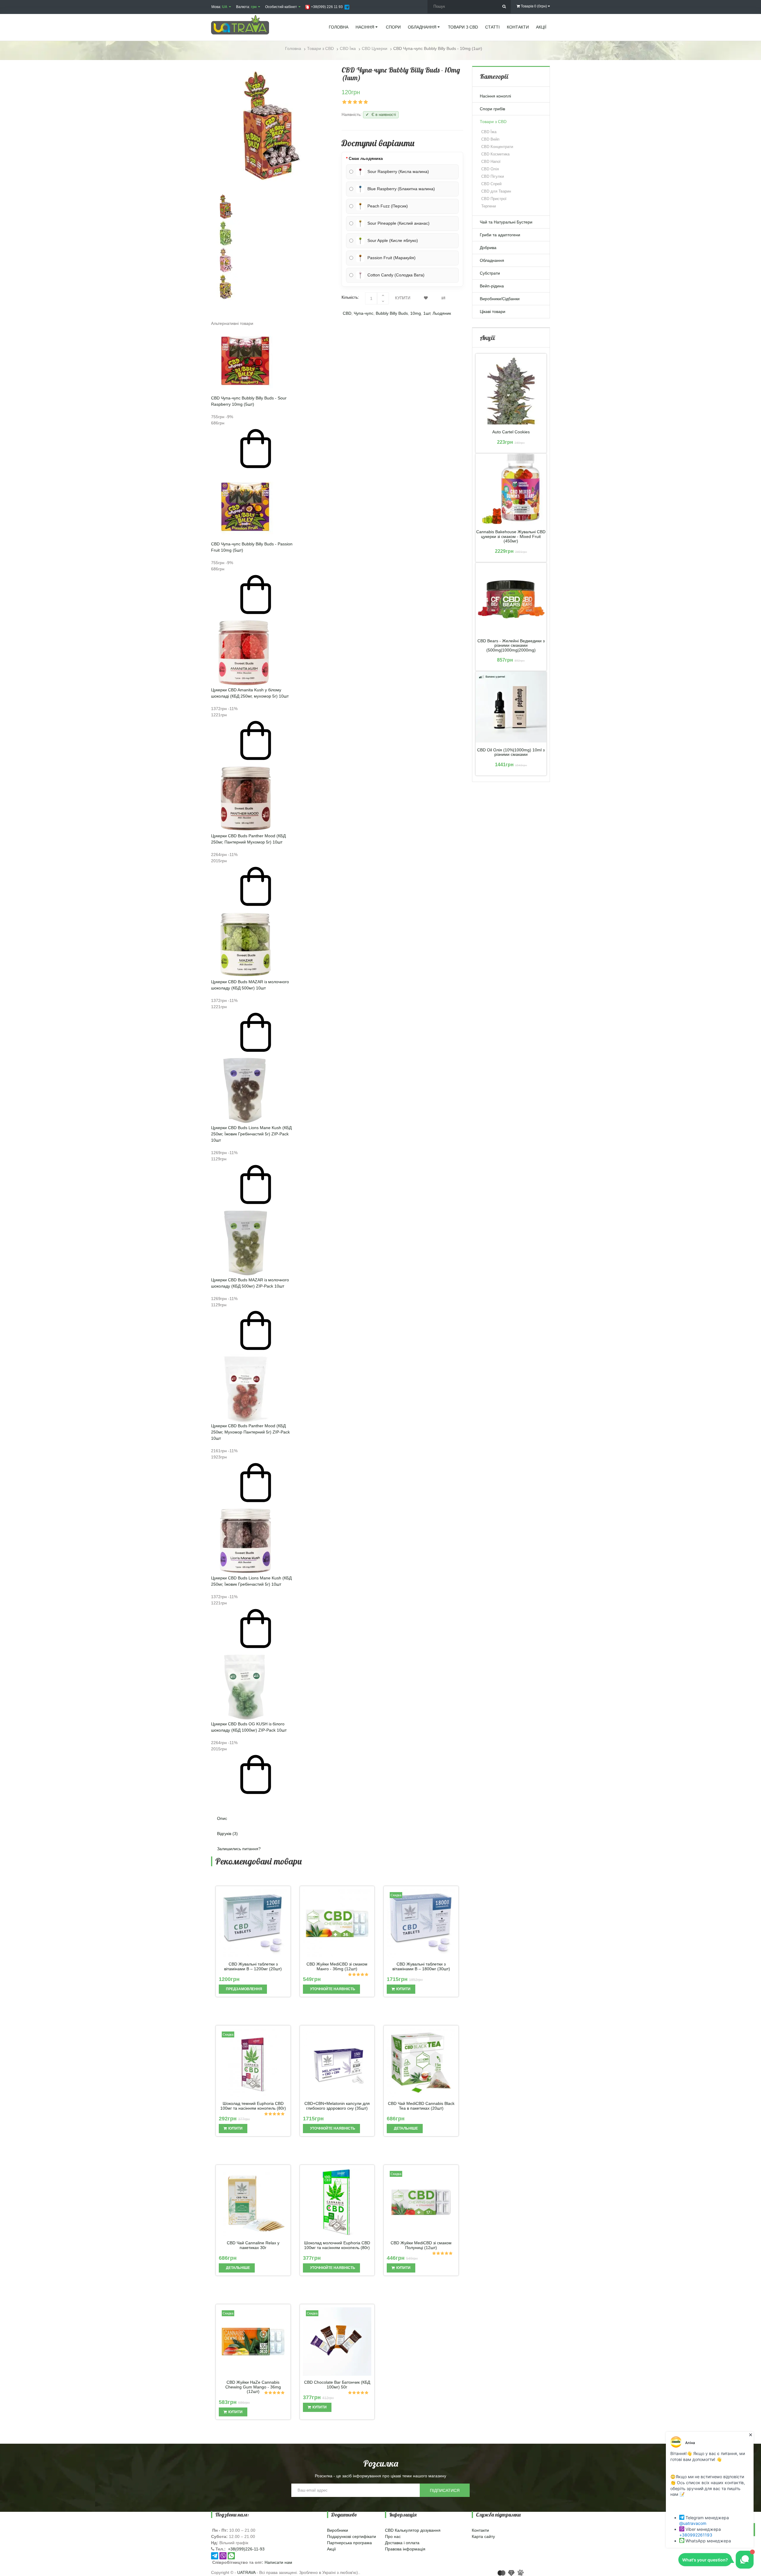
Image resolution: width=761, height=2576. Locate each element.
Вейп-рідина (492, 286)
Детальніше (405, 2128)
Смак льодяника (366, 158)
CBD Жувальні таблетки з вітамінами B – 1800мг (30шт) (421, 1966)
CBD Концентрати (497, 147)
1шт (427, 313)
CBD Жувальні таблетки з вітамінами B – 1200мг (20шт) (253, 1966)
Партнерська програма (349, 2543)
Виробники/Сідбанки (500, 299)
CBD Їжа (489, 132)
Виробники (338, 2530)
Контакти (480, 2530)
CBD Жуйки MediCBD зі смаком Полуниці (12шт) (421, 2245)
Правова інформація (405, 2549)
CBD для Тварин (496, 191)
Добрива (488, 248)
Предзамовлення (244, 1989)
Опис (222, 1818)
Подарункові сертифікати (352, 2536)
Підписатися (445, 2490)
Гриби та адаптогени (500, 235)
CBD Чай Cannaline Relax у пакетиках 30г (253, 2245)
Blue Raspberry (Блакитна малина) (401, 189)
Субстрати (490, 273)
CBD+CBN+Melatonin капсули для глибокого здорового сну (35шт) (337, 2106)
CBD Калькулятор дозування (413, 2530)
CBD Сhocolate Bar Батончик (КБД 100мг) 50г (337, 2385)
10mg (416, 313)
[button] (337, 1802)
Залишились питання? (239, 1849)
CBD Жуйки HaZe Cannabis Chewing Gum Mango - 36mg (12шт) (253, 2387)
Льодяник (442, 313)
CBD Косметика (495, 154)
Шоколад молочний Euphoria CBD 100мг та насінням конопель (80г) (337, 2245)
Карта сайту (483, 2536)
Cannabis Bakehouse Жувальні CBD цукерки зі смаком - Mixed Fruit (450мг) (511, 536)
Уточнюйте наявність (332, 1989)
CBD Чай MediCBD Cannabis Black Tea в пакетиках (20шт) (421, 2106)
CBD (347, 313)
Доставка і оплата (402, 2543)
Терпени (489, 206)
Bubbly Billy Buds (392, 313)
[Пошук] (504, 7)
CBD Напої (491, 162)
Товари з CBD (493, 122)
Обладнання (492, 260)
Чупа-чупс (364, 313)
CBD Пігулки (493, 176)
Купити (403, 1989)
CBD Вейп (490, 139)
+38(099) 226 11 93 (326, 7)
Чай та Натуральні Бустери (506, 222)
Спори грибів (492, 109)
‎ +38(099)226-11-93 (246, 2549)
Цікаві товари (493, 311)
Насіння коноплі (495, 96)
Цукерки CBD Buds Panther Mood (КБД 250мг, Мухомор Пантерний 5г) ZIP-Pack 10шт (250, 1432)
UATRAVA (246, 2572)
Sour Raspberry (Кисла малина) (398, 171)
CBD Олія (490, 169)
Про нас (393, 2536)
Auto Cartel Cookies (511, 432)
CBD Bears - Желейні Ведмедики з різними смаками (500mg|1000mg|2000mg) (511, 646)
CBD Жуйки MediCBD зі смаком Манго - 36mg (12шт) (337, 1966)
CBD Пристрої (494, 199)
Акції (331, 2549)
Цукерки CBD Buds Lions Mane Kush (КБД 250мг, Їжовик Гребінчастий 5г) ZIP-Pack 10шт (251, 1134)
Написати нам (278, 2562)
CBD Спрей (491, 184)
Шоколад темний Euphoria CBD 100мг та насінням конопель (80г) (253, 2106)
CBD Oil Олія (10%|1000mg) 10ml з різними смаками (511, 752)
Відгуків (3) (227, 1834)
